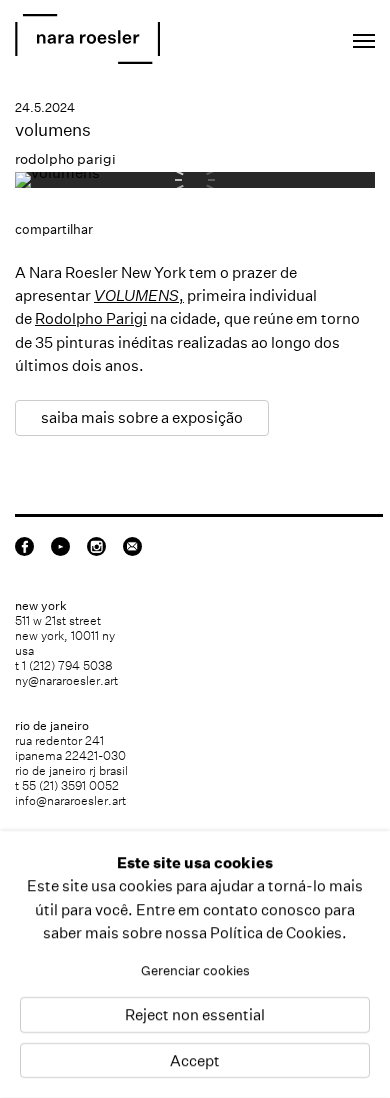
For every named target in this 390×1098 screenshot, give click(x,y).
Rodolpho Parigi (91, 318)
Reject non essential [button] (195, 1015)
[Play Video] (57, 172)
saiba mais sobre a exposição (142, 417)
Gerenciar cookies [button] (195, 970)
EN (274, 35)
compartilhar (54, 229)
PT (301, 35)
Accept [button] (195, 1060)
